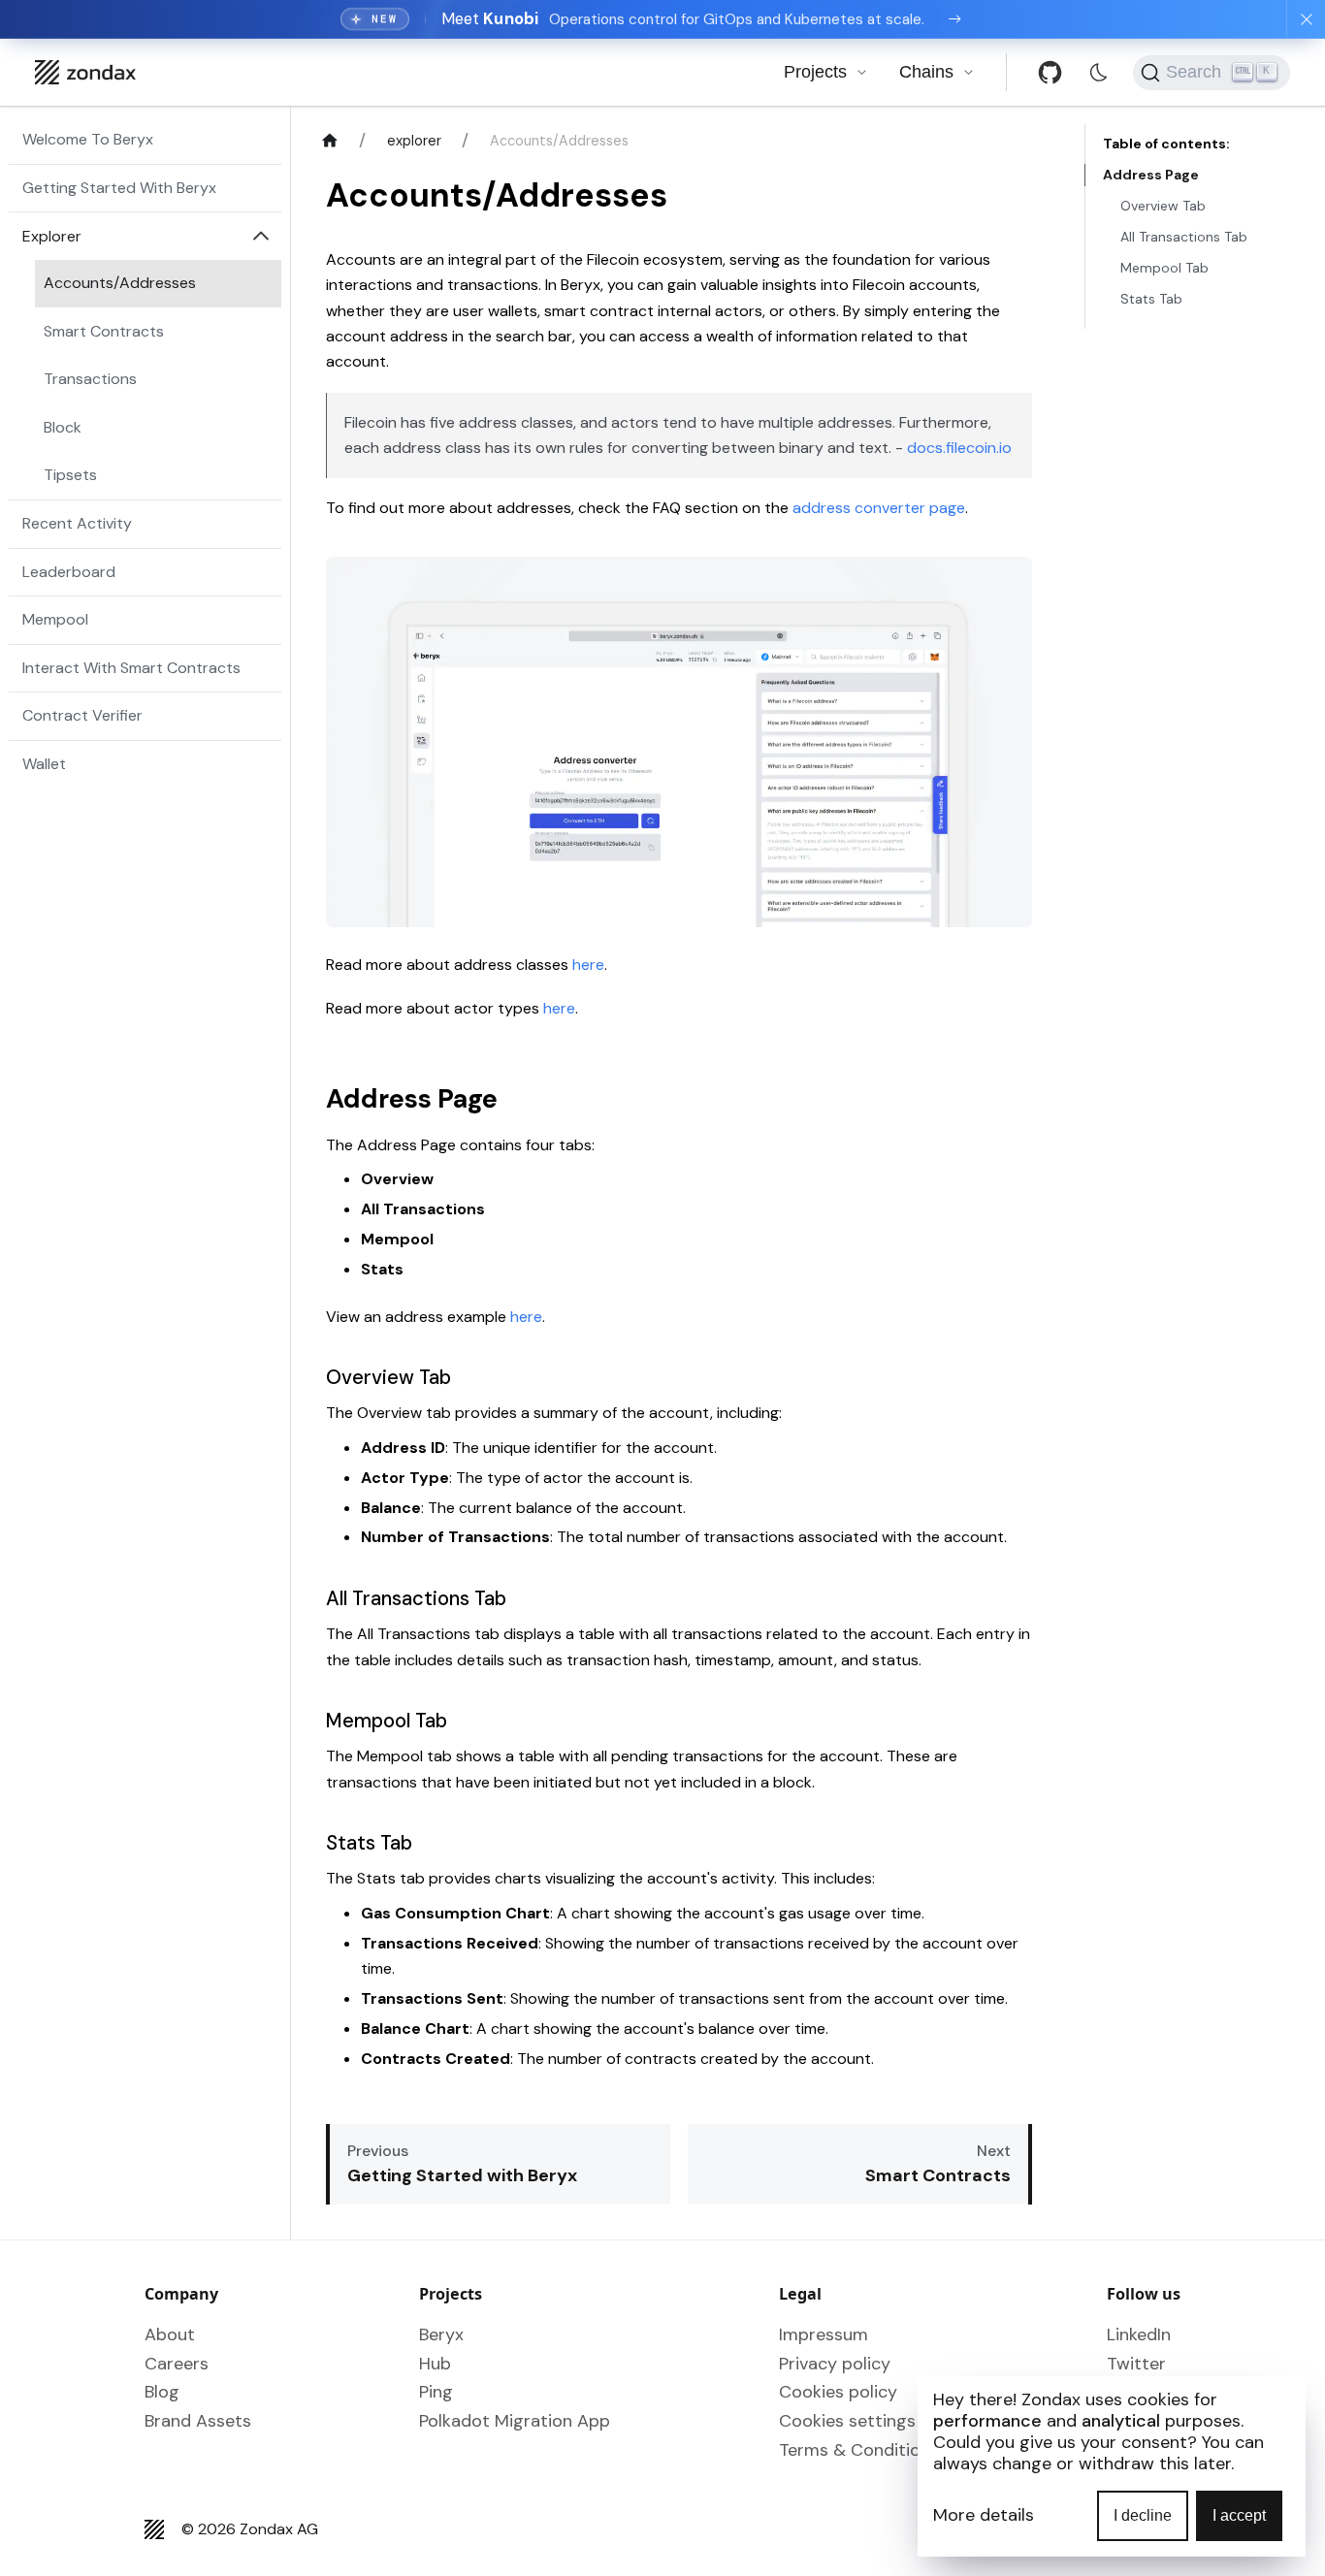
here (588, 965)
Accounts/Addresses (120, 283)
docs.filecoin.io (959, 448)
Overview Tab (1163, 206)
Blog (162, 2392)
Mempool (55, 619)
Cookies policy (838, 2392)
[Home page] (329, 141)
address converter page (879, 508)
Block (63, 427)
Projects (815, 72)
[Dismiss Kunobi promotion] (1306, 19)
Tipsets (70, 475)
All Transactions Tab (1184, 237)
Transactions (90, 379)
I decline (1143, 2515)
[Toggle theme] (1099, 72)
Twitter (1136, 2364)
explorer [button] (52, 236)
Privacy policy (835, 2364)
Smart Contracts (104, 331)
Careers (177, 2364)
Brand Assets (198, 2421)
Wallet (44, 764)
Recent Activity (77, 523)
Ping (436, 2392)
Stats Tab (1151, 299)
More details (984, 2515)
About (170, 2334)
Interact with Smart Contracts (131, 668)
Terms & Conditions (859, 2450)
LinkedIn (1139, 2334)
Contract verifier (82, 715)
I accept (1239, 2515)
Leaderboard (69, 572)
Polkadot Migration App (515, 2421)
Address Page (1151, 175)
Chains (926, 72)
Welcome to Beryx (88, 139)
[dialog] (1112, 2466)
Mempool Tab (1164, 268)
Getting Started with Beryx (119, 188)
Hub (435, 2364)
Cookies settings (847, 2421)
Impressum (824, 2334)
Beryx (441, 2334)
